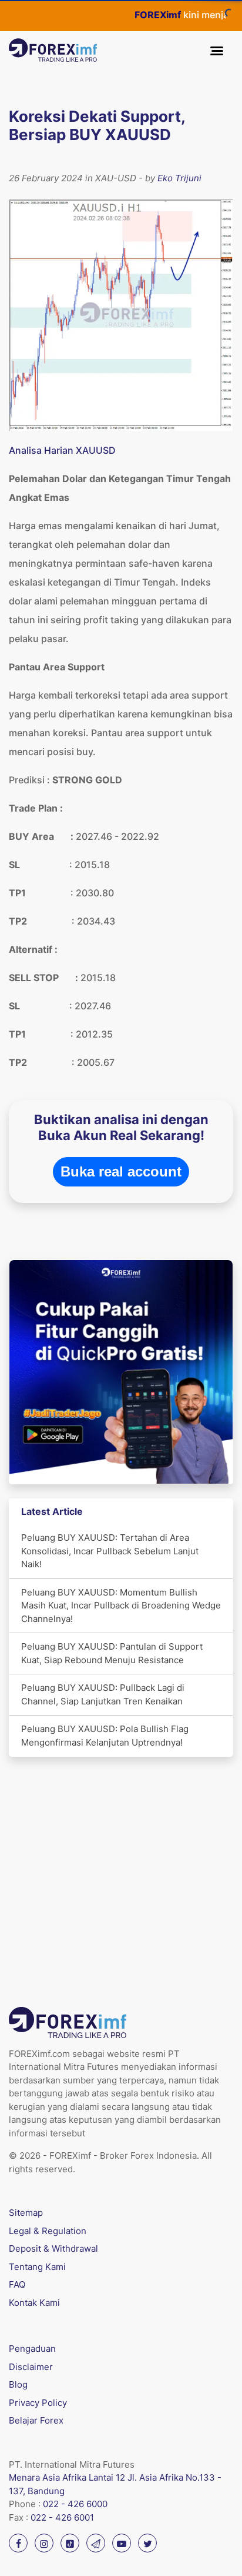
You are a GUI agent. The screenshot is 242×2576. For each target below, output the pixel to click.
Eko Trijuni (179, 178)
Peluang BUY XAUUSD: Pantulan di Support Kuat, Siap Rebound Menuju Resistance (112, 1653)
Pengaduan (32, 2349)
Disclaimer (31, 2367)
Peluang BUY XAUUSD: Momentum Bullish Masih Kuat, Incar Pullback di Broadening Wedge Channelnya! (121, 1606)
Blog (18, 2384)
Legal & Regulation (48, 2231)
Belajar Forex (36, 2420)
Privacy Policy (38, 2403)
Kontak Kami (34, 2303)
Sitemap (26, 2213)
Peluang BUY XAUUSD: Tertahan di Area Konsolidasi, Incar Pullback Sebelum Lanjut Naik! (110, 1551)
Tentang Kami (37, 2267)
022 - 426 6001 (62, 2517)
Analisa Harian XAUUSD (62, 450)
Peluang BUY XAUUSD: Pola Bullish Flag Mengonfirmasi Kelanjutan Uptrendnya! (105, 1736)
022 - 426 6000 (75, 2504)
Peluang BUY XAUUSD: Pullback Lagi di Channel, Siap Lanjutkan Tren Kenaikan (103, 1694)
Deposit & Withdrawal (53, 2248)
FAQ (17, 2284)
